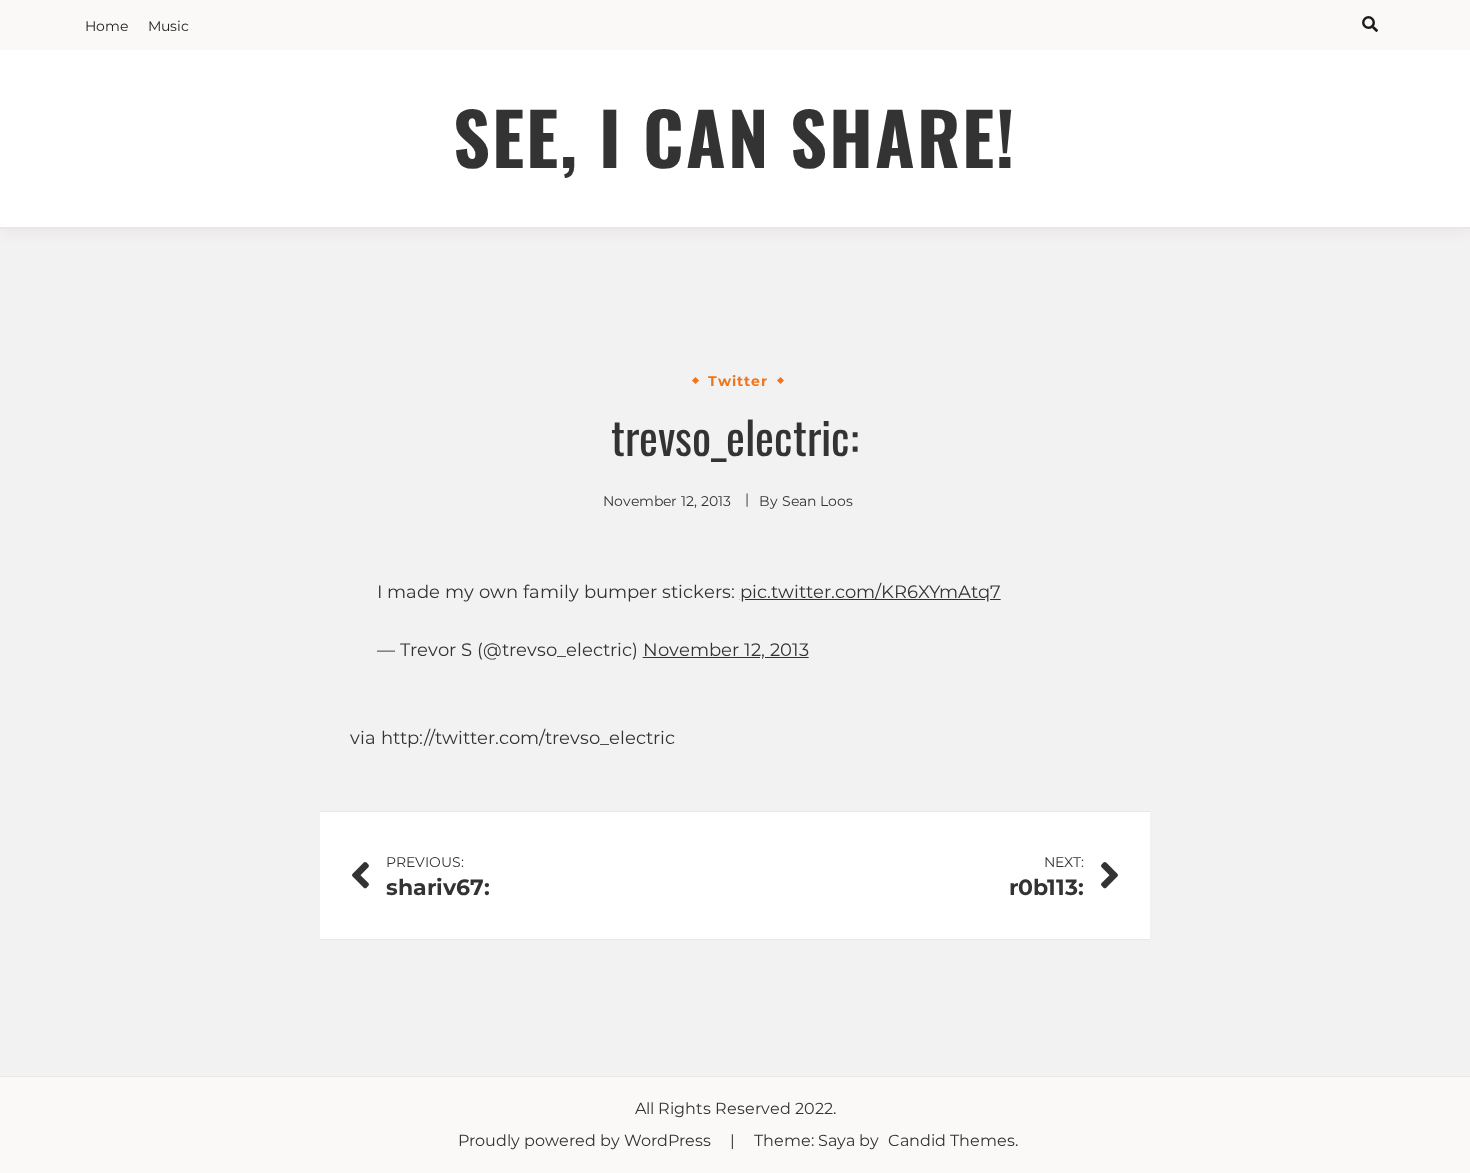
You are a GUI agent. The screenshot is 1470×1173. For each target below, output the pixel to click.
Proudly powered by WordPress (586, 1140)
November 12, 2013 (726, 650)
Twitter (738, 381)
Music (168, 26)
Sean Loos (817, 501)
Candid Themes (951, 1140)
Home (106, 26)
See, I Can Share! (735, 135)
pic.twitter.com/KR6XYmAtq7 (870, 592)
